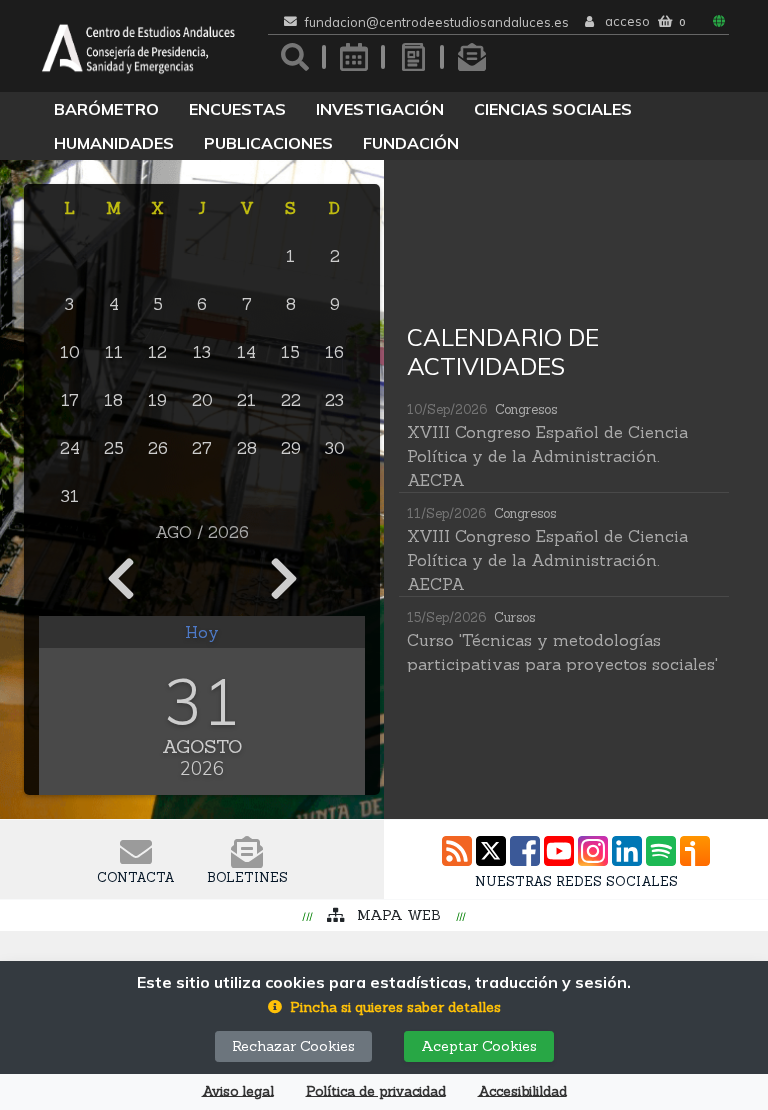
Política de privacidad (376, 1091)
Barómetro (106, 109)
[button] (384, 1007)
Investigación (380, 109)
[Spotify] (661, 851)
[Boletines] (472, 57)
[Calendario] (354, 57)
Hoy (202, 632)
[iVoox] (695, 851)
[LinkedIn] (627, 851)
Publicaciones (268, 143)
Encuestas (237, 109)
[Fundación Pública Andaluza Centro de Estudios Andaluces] (138, 46)
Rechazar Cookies (293, 1046)
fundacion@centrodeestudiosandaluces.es (437, 22)
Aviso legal (238, 1091)
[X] (491, 851)
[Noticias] (413, 57)
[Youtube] (559, 851)
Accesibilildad (522, 1091)
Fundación (411, 143)
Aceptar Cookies (479, 1046)
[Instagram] (593, 851)
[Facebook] (525, 851)
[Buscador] (295, 57)
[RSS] (457, 851)
